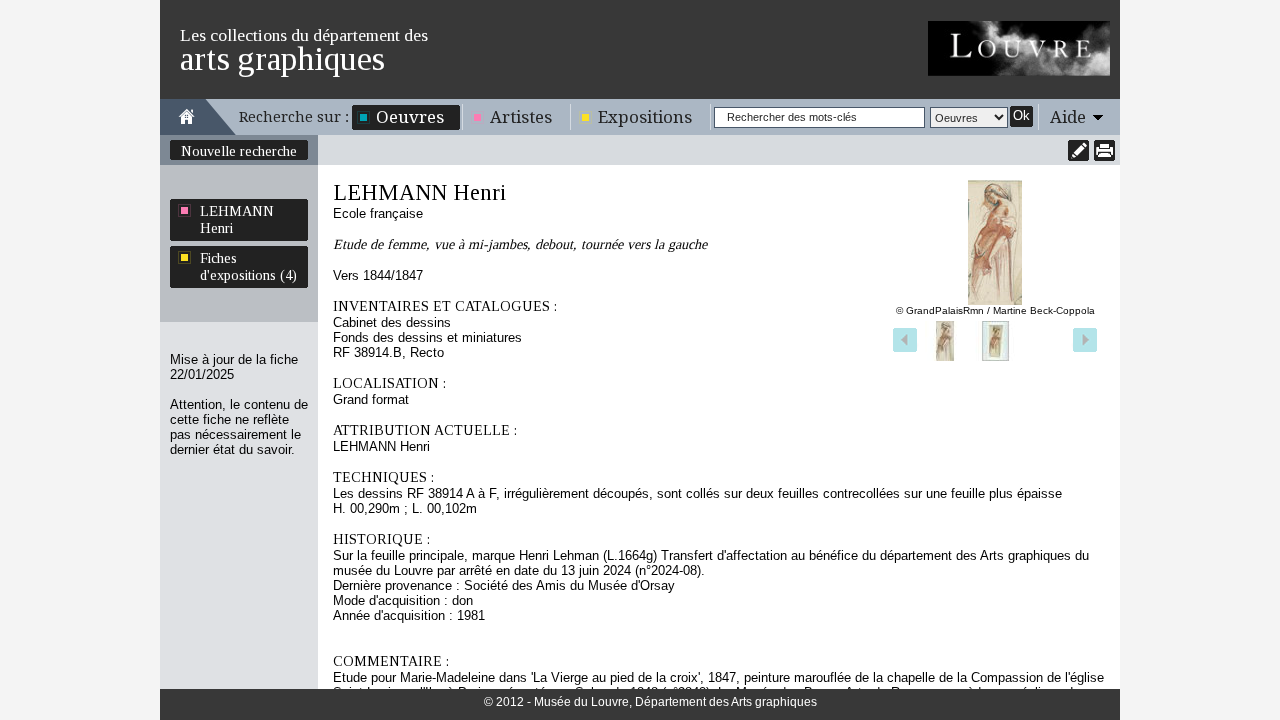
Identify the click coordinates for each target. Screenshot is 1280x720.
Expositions (645, 117)
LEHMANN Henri (237, 219)
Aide (1068, 117)
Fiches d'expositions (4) (248, 266)
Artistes (521, 117)
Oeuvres (410, 117)
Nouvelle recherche (239, 151)
